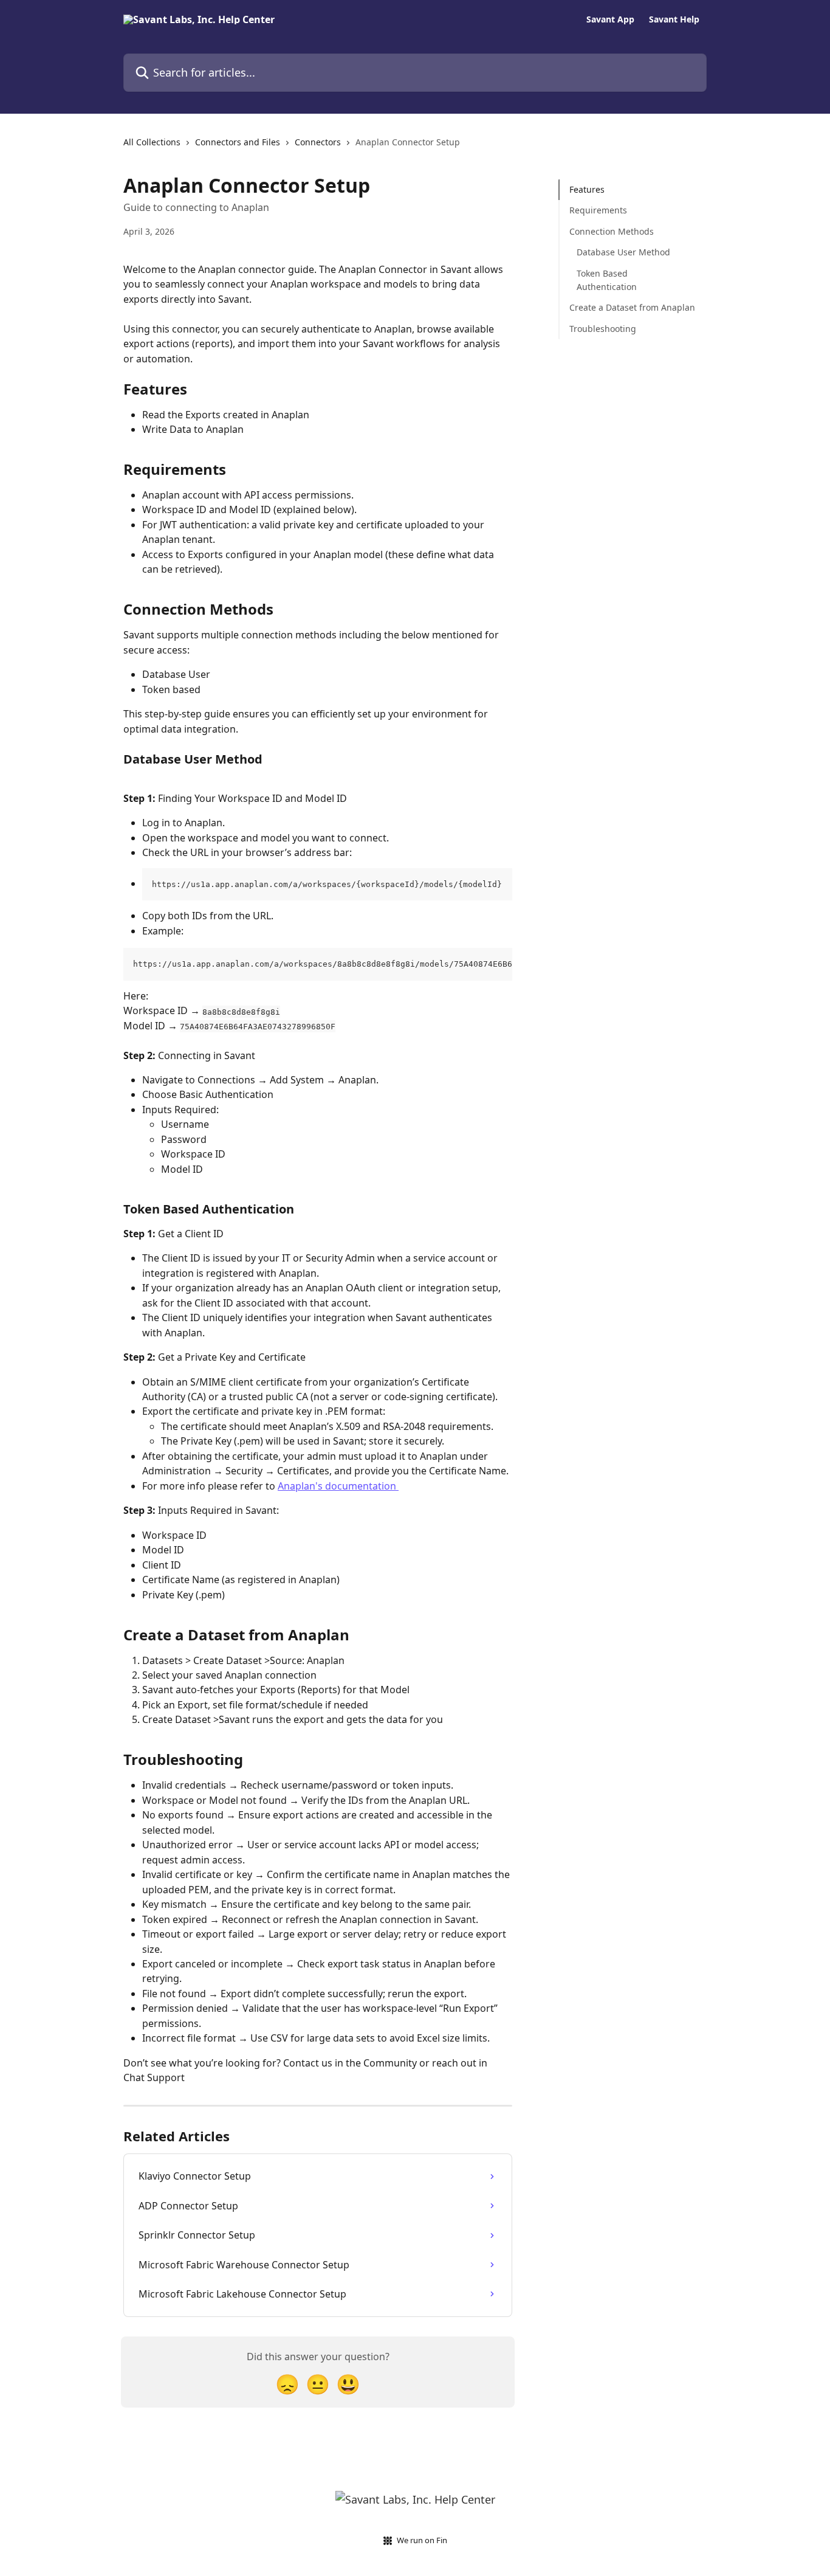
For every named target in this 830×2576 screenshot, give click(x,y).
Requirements (598, 210)
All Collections (152, 142)
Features (587, 189)
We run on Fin (422, 2540)
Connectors (318, 142)
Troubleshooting (603, 329)
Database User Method (623, 252)
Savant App (610, 19)
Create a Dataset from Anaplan (632, 307)
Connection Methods (612, 231)
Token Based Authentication (607, 279)
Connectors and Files (238, 142)
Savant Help (674, 19)
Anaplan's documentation (338, 1486)
